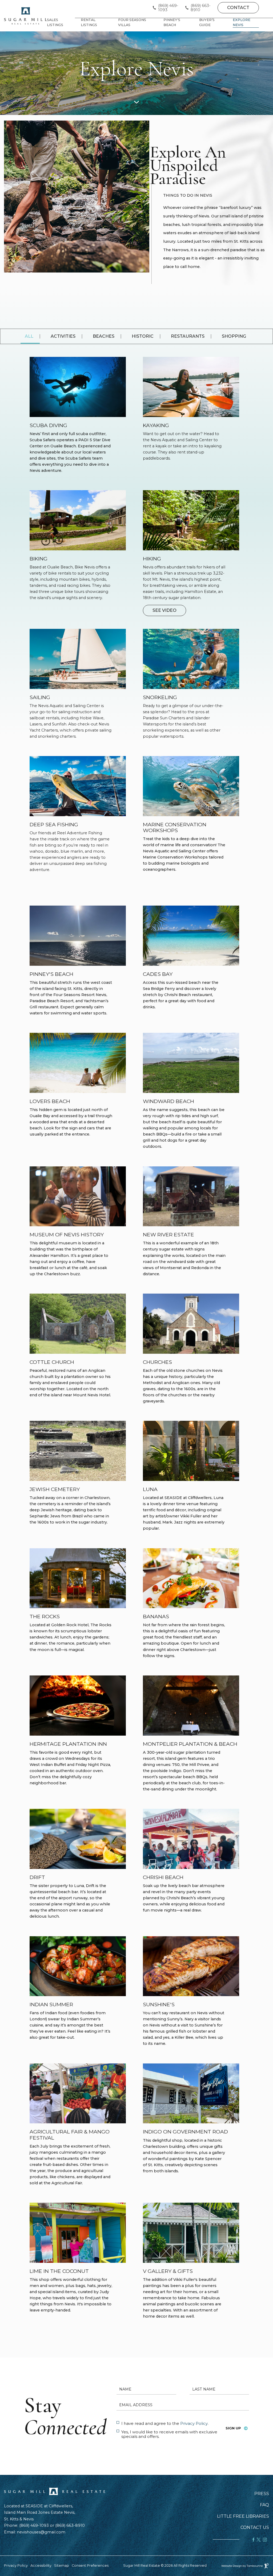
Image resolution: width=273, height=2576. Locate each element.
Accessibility (41, 2565)
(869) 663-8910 (201, 8)
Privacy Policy (194, 2423)
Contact (238, 8)
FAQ (264, 2505)
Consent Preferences (90, 2565)
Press (262, 2494)
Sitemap (62, 2565)
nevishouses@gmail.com (41, 2532)
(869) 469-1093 (168, 8)
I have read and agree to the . (165, 2423)
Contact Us (255, 2528)
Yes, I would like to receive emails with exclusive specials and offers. (169, 2434)
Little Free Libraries (243, 2516)
